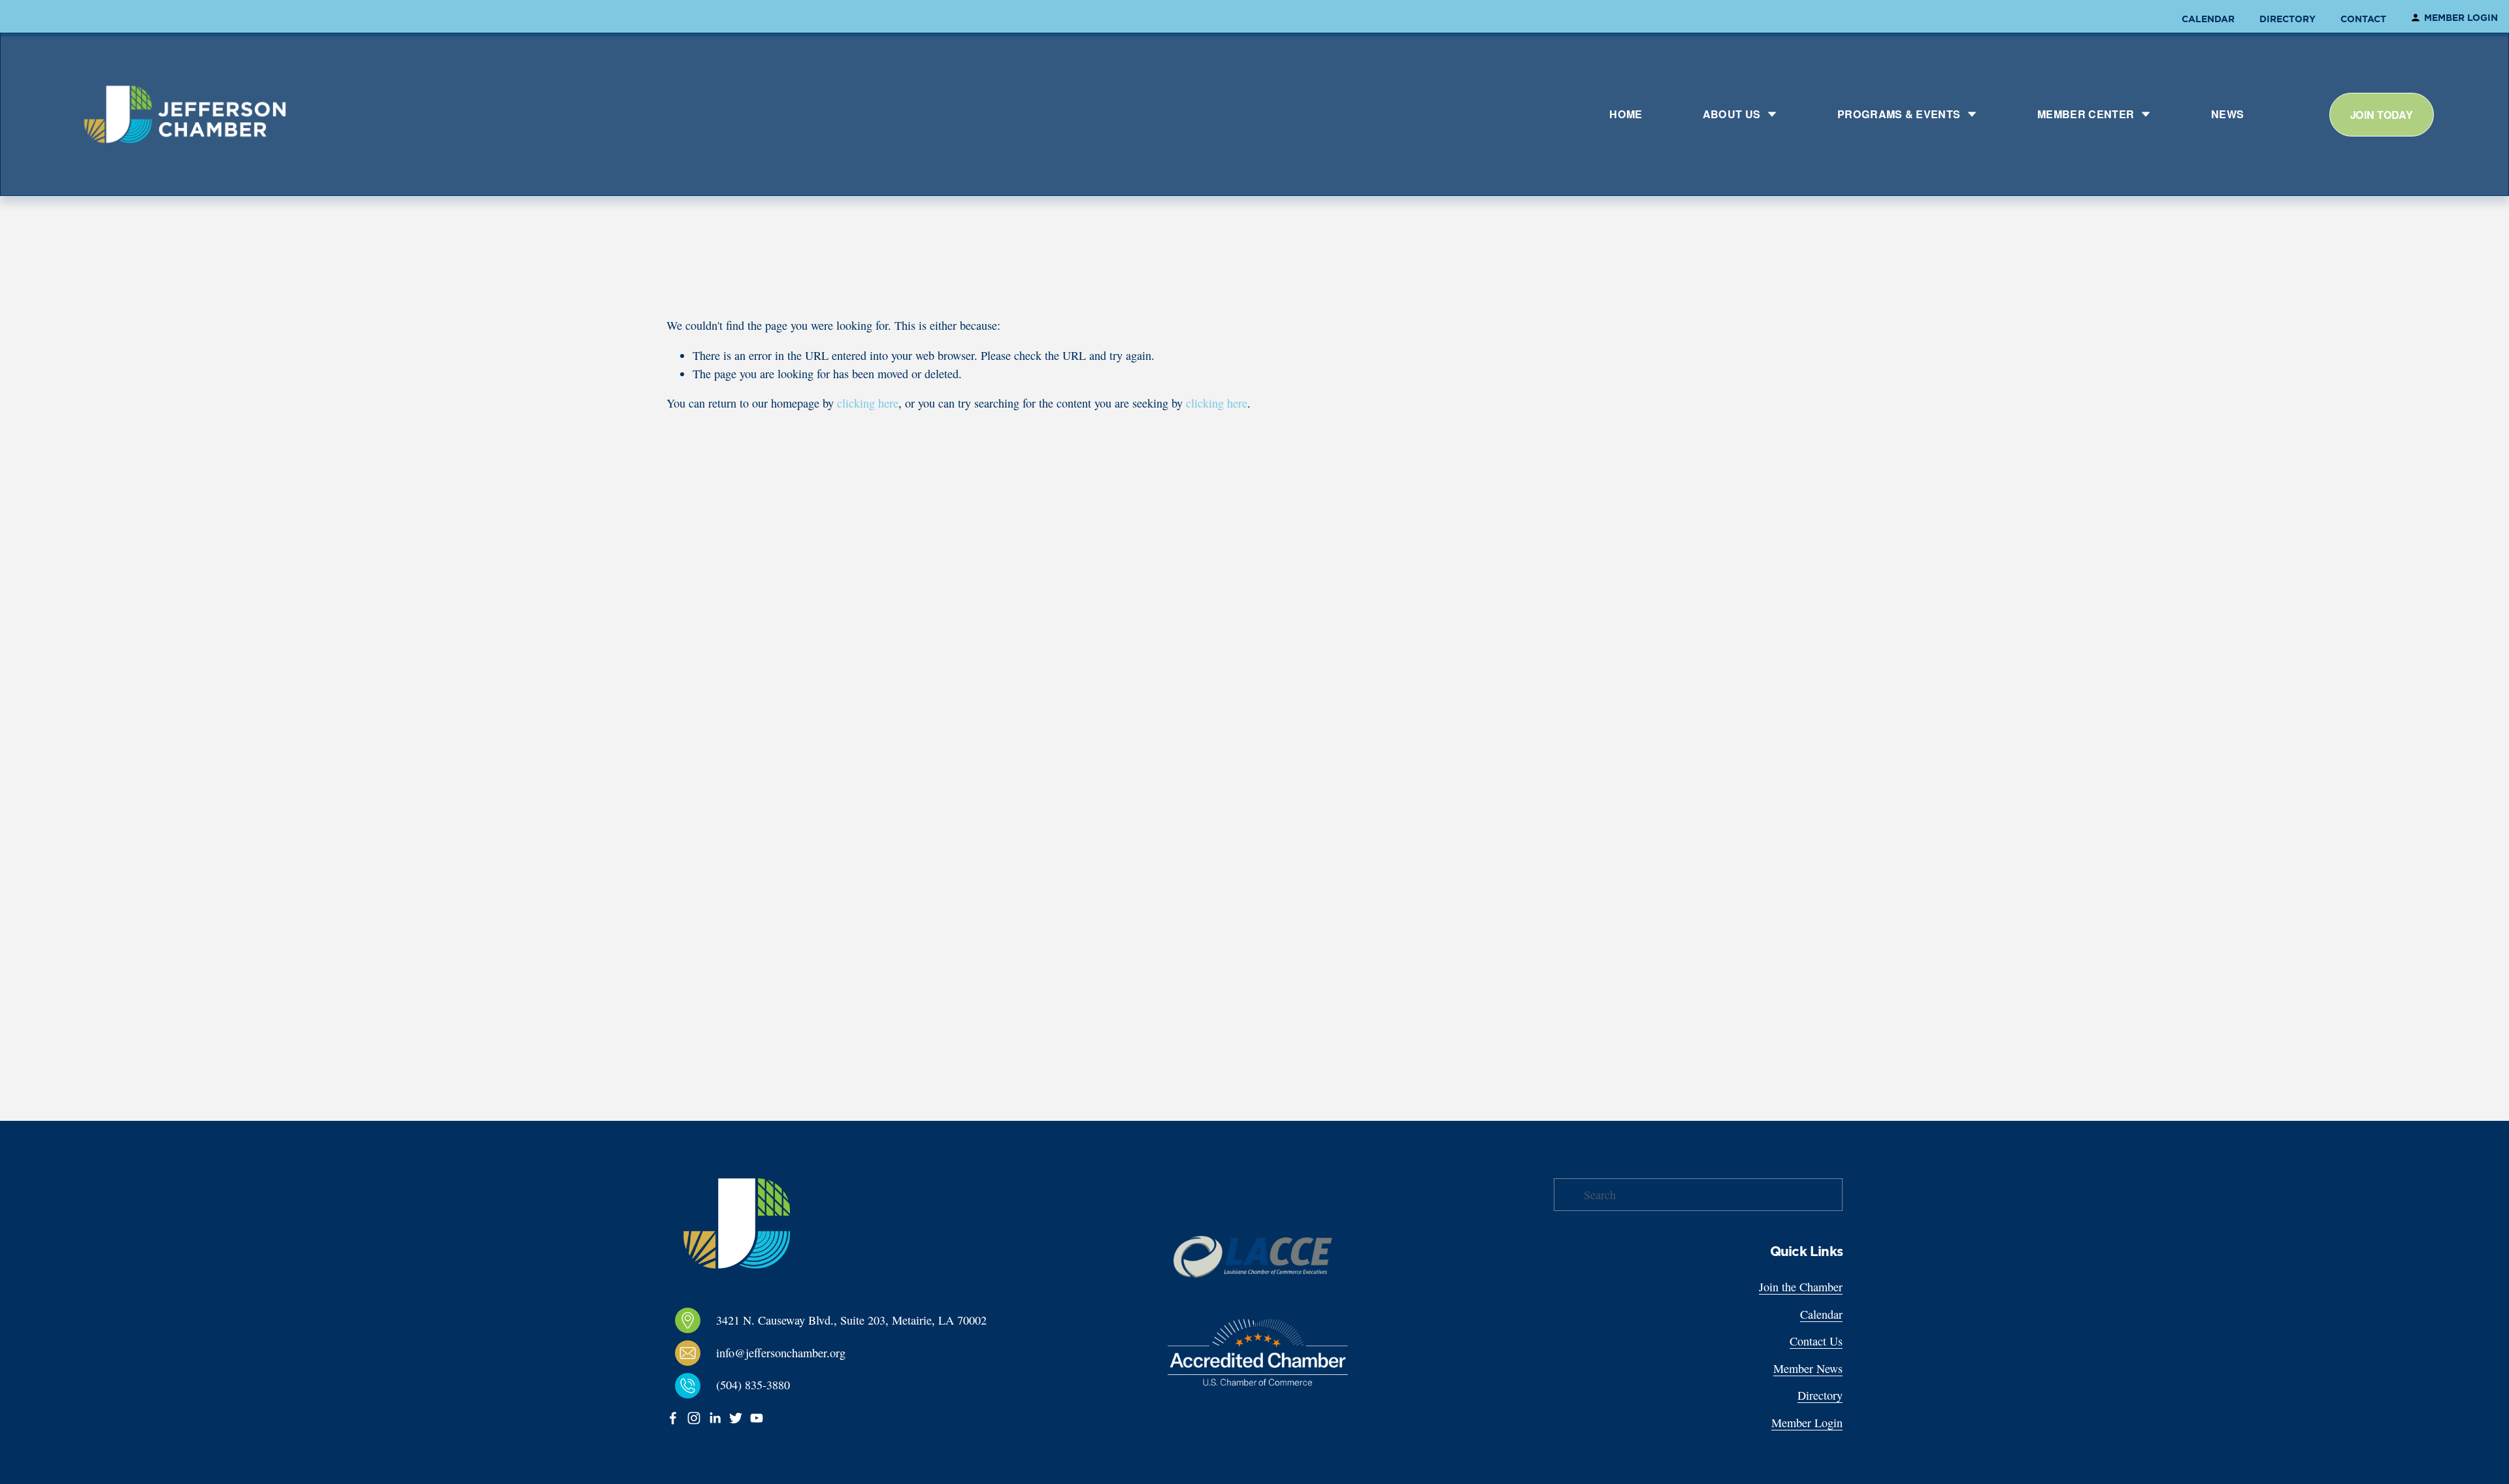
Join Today (2382, 115)
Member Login (2461, 18)
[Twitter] (736, 1418)
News (2227, 114)
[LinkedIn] (715, 1418)
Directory (2288, 19)
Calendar (2208, 19)
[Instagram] (694, 1418)
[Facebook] (673, 1418)
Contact (2363, 19)
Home (1626, 114)
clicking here (868, 403)
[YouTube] (757, 1418)
